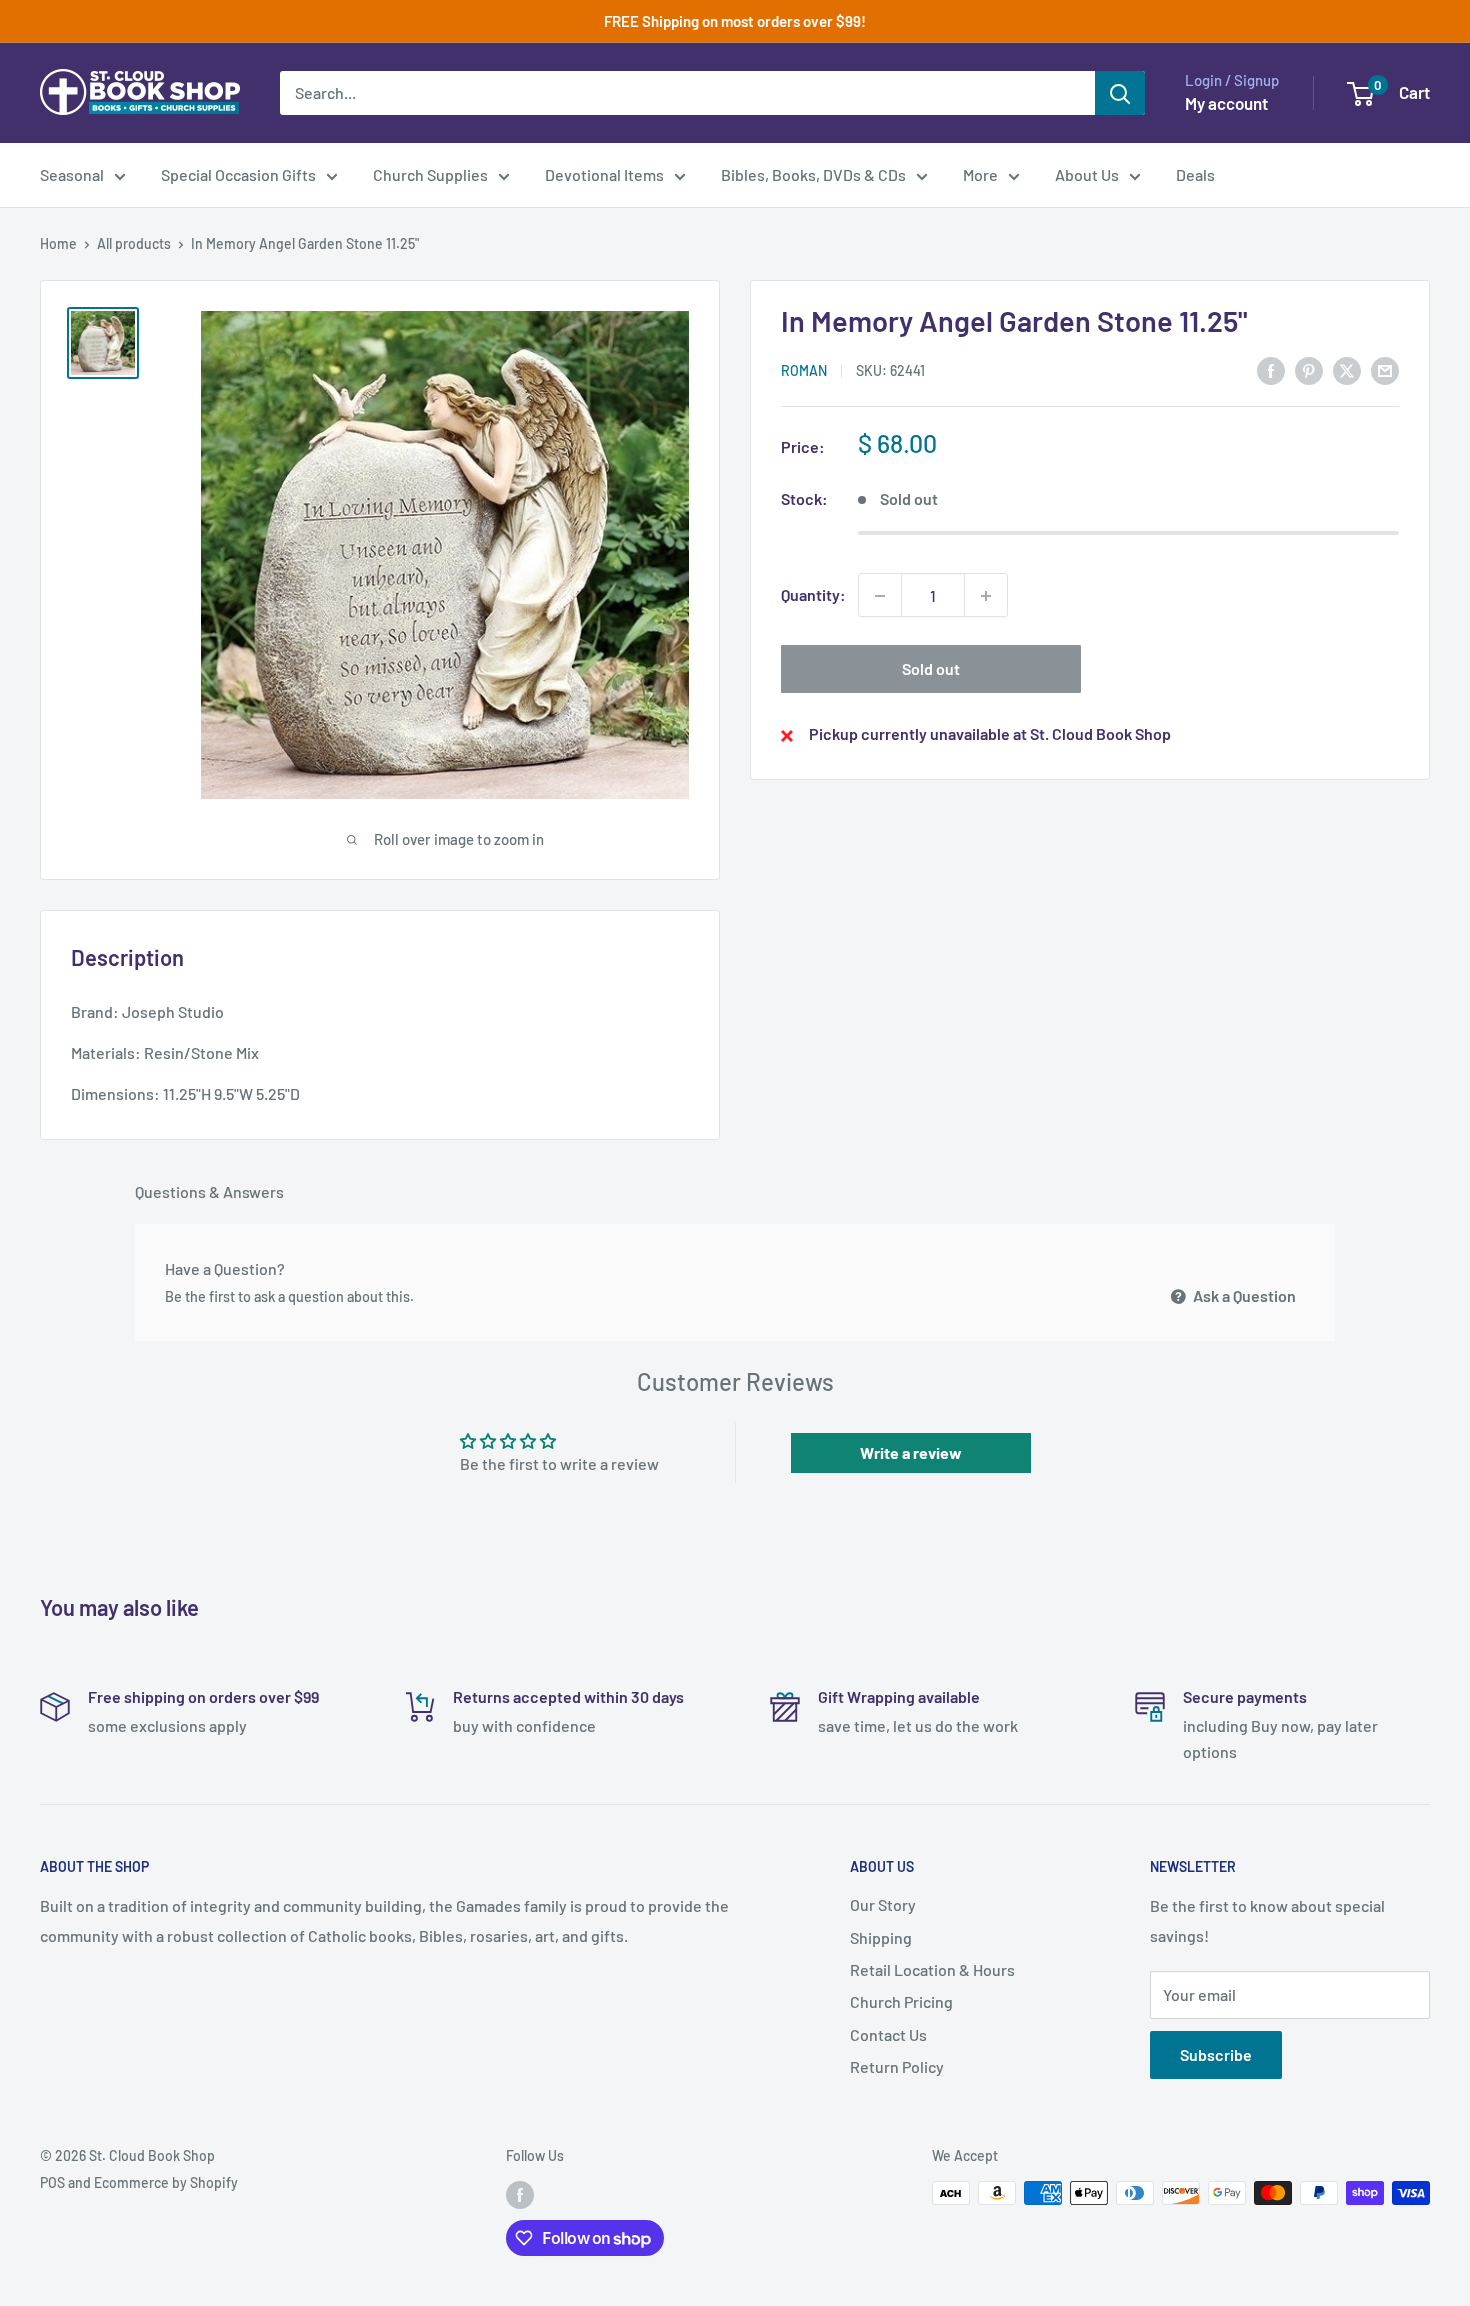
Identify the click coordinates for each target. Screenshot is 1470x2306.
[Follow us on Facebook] (520, 2195)
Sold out (931, 669)
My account (1226, 103)
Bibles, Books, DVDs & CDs (813, 174)
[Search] (1120, 93)
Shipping (881, 1937)
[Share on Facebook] (1271, 369)
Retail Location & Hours (932, 1969)
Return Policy (897, 2066)
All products (134, 243)
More (980, 174)
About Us (1087, 174)
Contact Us (888, 2034)
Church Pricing (901, 2001)
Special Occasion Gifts (238, 174)
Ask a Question (1243, 1295)
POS (52, 2182)
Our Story (883, 1904)
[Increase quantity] (986, 596)
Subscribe (1216, 2054)
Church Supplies (430, 174)
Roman (804, 371)
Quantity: (813, 595)
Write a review (911, 1452)
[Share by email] (1385, 369)
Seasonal (72, 174)
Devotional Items (604, 174)
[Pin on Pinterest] (1309, 369)
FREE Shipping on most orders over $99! (735, 21)
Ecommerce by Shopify (166, 2182)
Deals (1195, 174)
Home (58, 243)
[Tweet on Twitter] (1347, 369)
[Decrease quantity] (880, 596)
